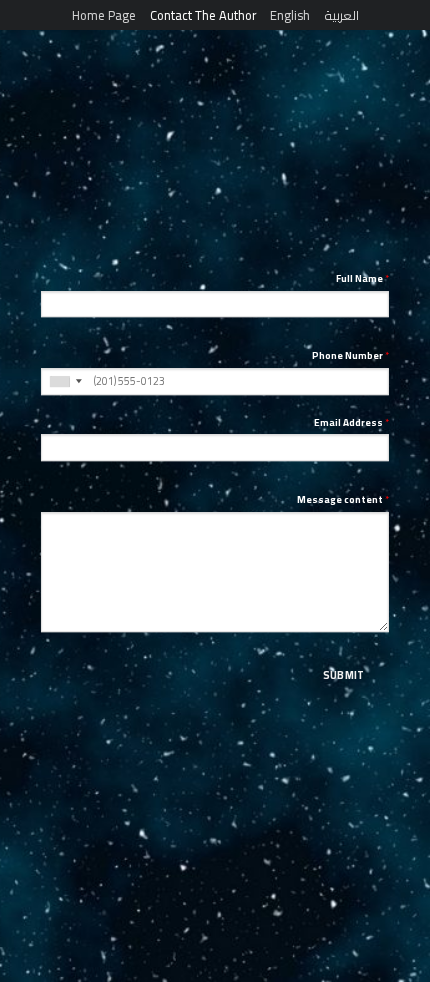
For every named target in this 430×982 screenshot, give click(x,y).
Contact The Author (203, 15)
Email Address (351, 423)
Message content (343, 500)
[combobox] (65, 381)
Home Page (104, 15)
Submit (344, 675)
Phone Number (350, 356)
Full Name (362, 279)
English (290, 15)
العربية (341, 15)
